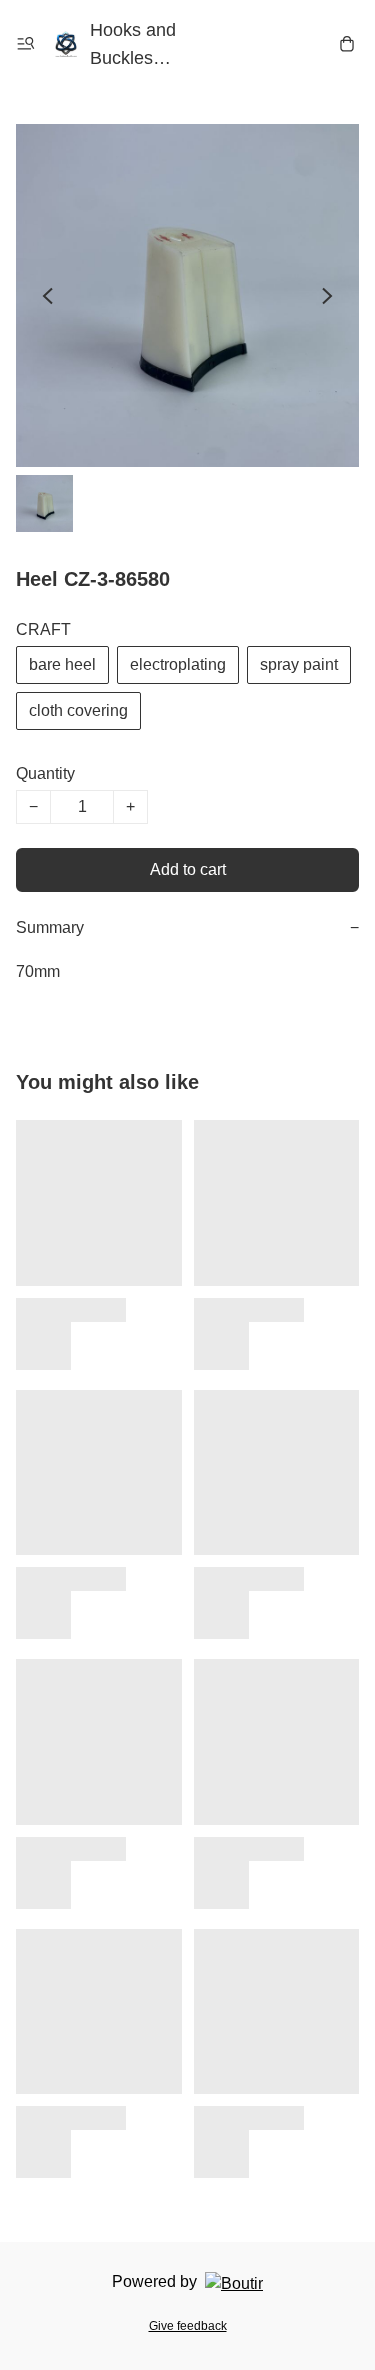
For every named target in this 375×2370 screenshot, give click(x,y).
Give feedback (188, 2326)
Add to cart (188, 869)
